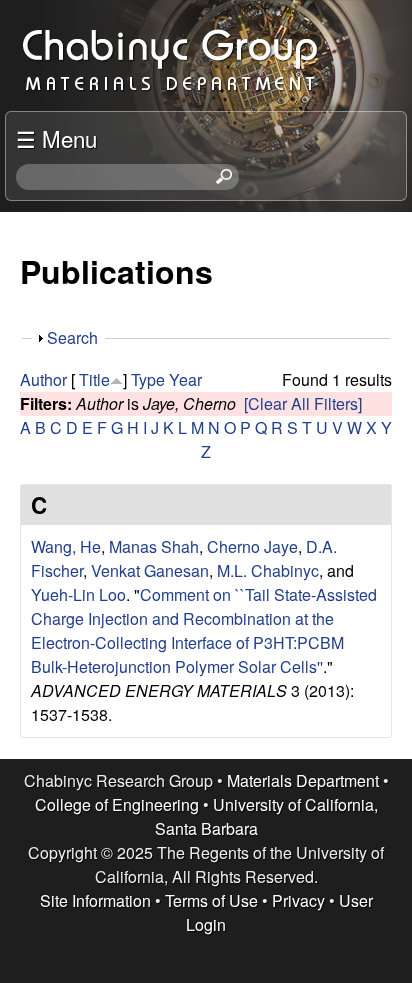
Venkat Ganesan (150, 570)
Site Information (95, 900)
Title (94, 379)
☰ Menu (56, 138)
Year (185, 379)
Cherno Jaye (252, 546)
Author (43, 379)
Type (148, 379)
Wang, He (66, 546)
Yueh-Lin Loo (78, 594)
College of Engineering (117, 804)
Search (72, 337)
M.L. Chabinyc (268, 570)
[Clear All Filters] (303, 403)
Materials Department (303, 780)
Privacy (298, 900)
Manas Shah (154, 546)
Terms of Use (211, 900)
